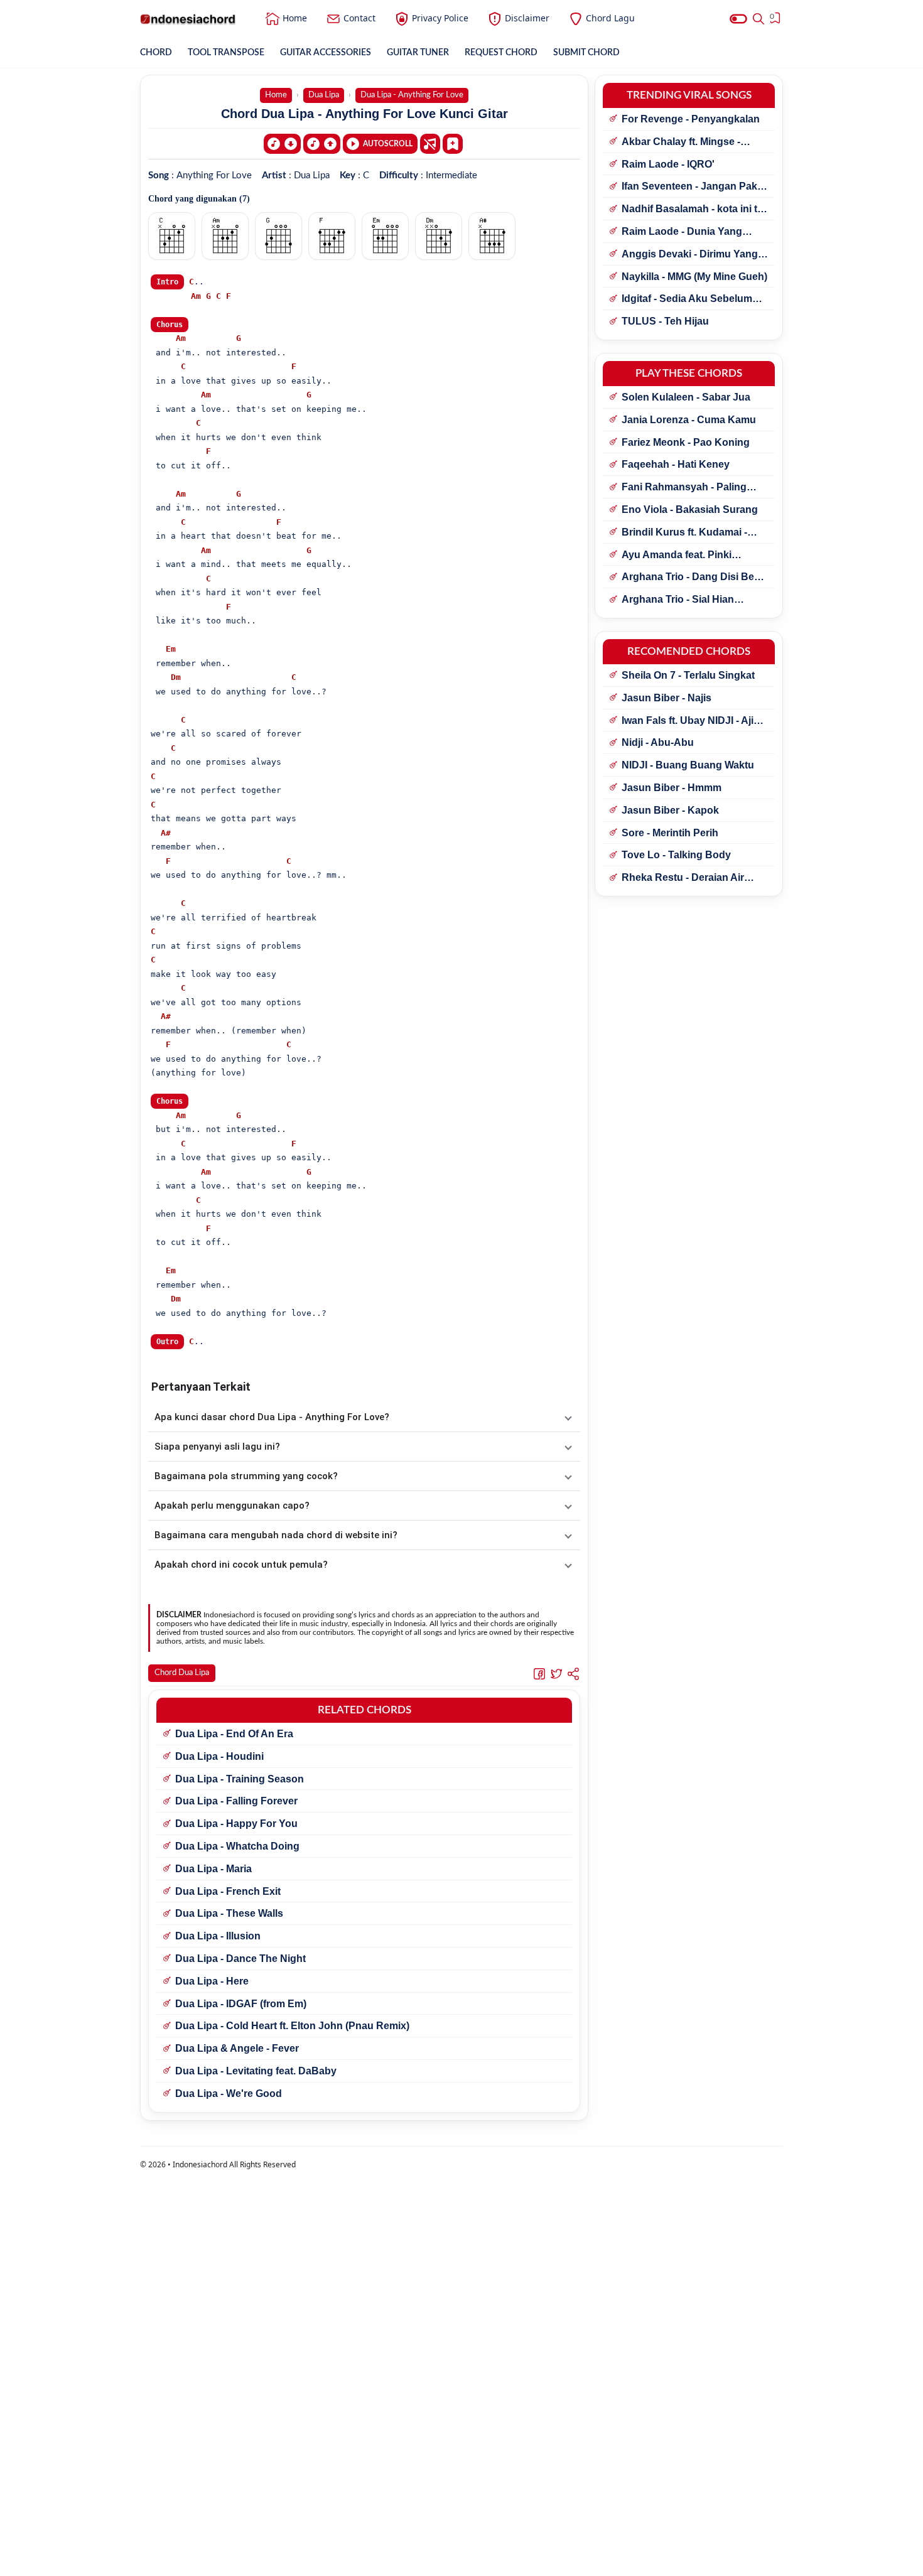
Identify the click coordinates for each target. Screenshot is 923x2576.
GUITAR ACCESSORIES (326, 53)
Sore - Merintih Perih (670, 833)
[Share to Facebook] (539, 1674)
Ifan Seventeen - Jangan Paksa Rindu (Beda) (695, 187)
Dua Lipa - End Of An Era (234, 1734)
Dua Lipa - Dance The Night (240, 1959)
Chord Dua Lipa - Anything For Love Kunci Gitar (364, 114)
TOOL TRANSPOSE (226, 53)
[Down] (282, 144)
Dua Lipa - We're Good (229, 2094)
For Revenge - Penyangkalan (691, 119)
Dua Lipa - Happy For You (236, 1824)
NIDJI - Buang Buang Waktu (688, 765)
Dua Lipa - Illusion (218, 1936)
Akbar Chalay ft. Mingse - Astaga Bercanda (681, 143)
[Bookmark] (453, 143)
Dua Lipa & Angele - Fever (237, 2048)
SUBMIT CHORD (586, 53)
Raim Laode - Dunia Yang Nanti (682, 232)
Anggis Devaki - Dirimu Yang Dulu (690, 255)
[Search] (758, 19)
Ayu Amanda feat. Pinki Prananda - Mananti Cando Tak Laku (695, 556)
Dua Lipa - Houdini (219, 1756)
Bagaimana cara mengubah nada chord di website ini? (276, 1535)
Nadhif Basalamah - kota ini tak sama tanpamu (695, 210)
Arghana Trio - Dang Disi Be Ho (688, 578)
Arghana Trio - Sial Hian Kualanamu (678, 600)
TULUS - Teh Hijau (665, 321)
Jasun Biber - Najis (667, 698)
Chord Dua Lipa (182, 1673)
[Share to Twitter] (556, 1674)
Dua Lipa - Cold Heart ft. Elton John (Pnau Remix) (292, 2026)
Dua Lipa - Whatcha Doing (237, 1846)
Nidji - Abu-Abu (658, 742)
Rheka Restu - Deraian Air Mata (683, 878)
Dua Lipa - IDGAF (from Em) (241, 2004)
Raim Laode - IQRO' (668, 164)
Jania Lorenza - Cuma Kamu (689, 420)
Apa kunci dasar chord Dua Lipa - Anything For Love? (272, 1417)
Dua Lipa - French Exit (228, 1891)
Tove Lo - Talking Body (676, 855)
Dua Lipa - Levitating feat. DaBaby (256, 2071)
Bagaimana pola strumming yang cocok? (246, 1476)
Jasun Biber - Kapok (670, 810)
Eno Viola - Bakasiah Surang (690, 509)
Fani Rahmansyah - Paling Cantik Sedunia (684, 488)
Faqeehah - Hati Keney (676, 464)
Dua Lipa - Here (212, 1981)
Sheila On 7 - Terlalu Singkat (688, 675)
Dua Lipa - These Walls (229, 1913)
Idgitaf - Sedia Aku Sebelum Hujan (687, 299)
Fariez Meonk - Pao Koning (686, 442)
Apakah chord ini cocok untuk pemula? (241, 1565)
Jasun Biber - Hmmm (672, 788)
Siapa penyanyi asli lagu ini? (217, 1447)
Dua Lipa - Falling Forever (236, 1801)
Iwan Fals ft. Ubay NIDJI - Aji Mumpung (688, 721)
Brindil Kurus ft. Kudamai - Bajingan (684, 533)
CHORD (156, 53)
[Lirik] (430, 144)
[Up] (322, 144)
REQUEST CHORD (501, 53)
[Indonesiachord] (188, 19)
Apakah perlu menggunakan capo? (232, 1506)
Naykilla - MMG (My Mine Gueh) (694, 277)
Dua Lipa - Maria (213, 1869)
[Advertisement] (462, 2560)
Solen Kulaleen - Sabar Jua (686, 397)
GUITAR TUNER (418, 53)
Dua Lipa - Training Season (240, 1779)
